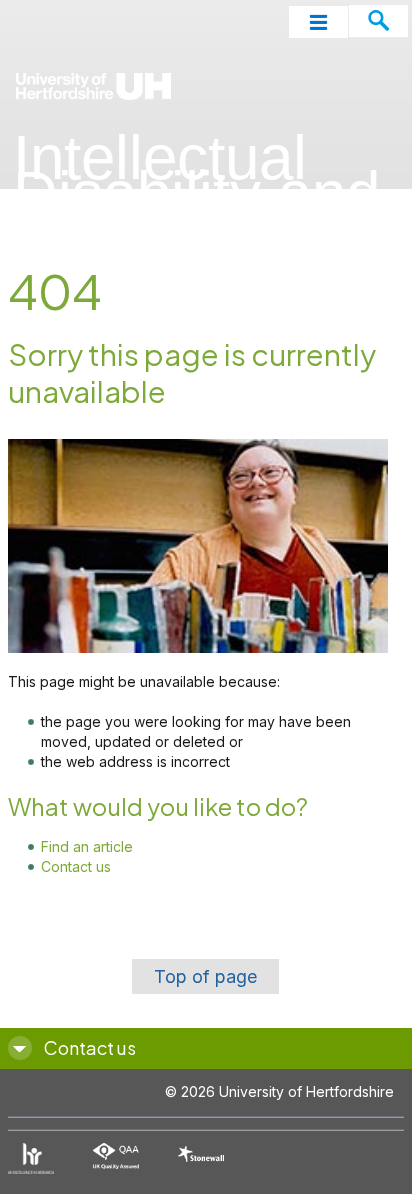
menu (318, 21)
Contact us (76, 866)
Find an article (87, 846)
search (378, 21)
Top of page (205, 976)
